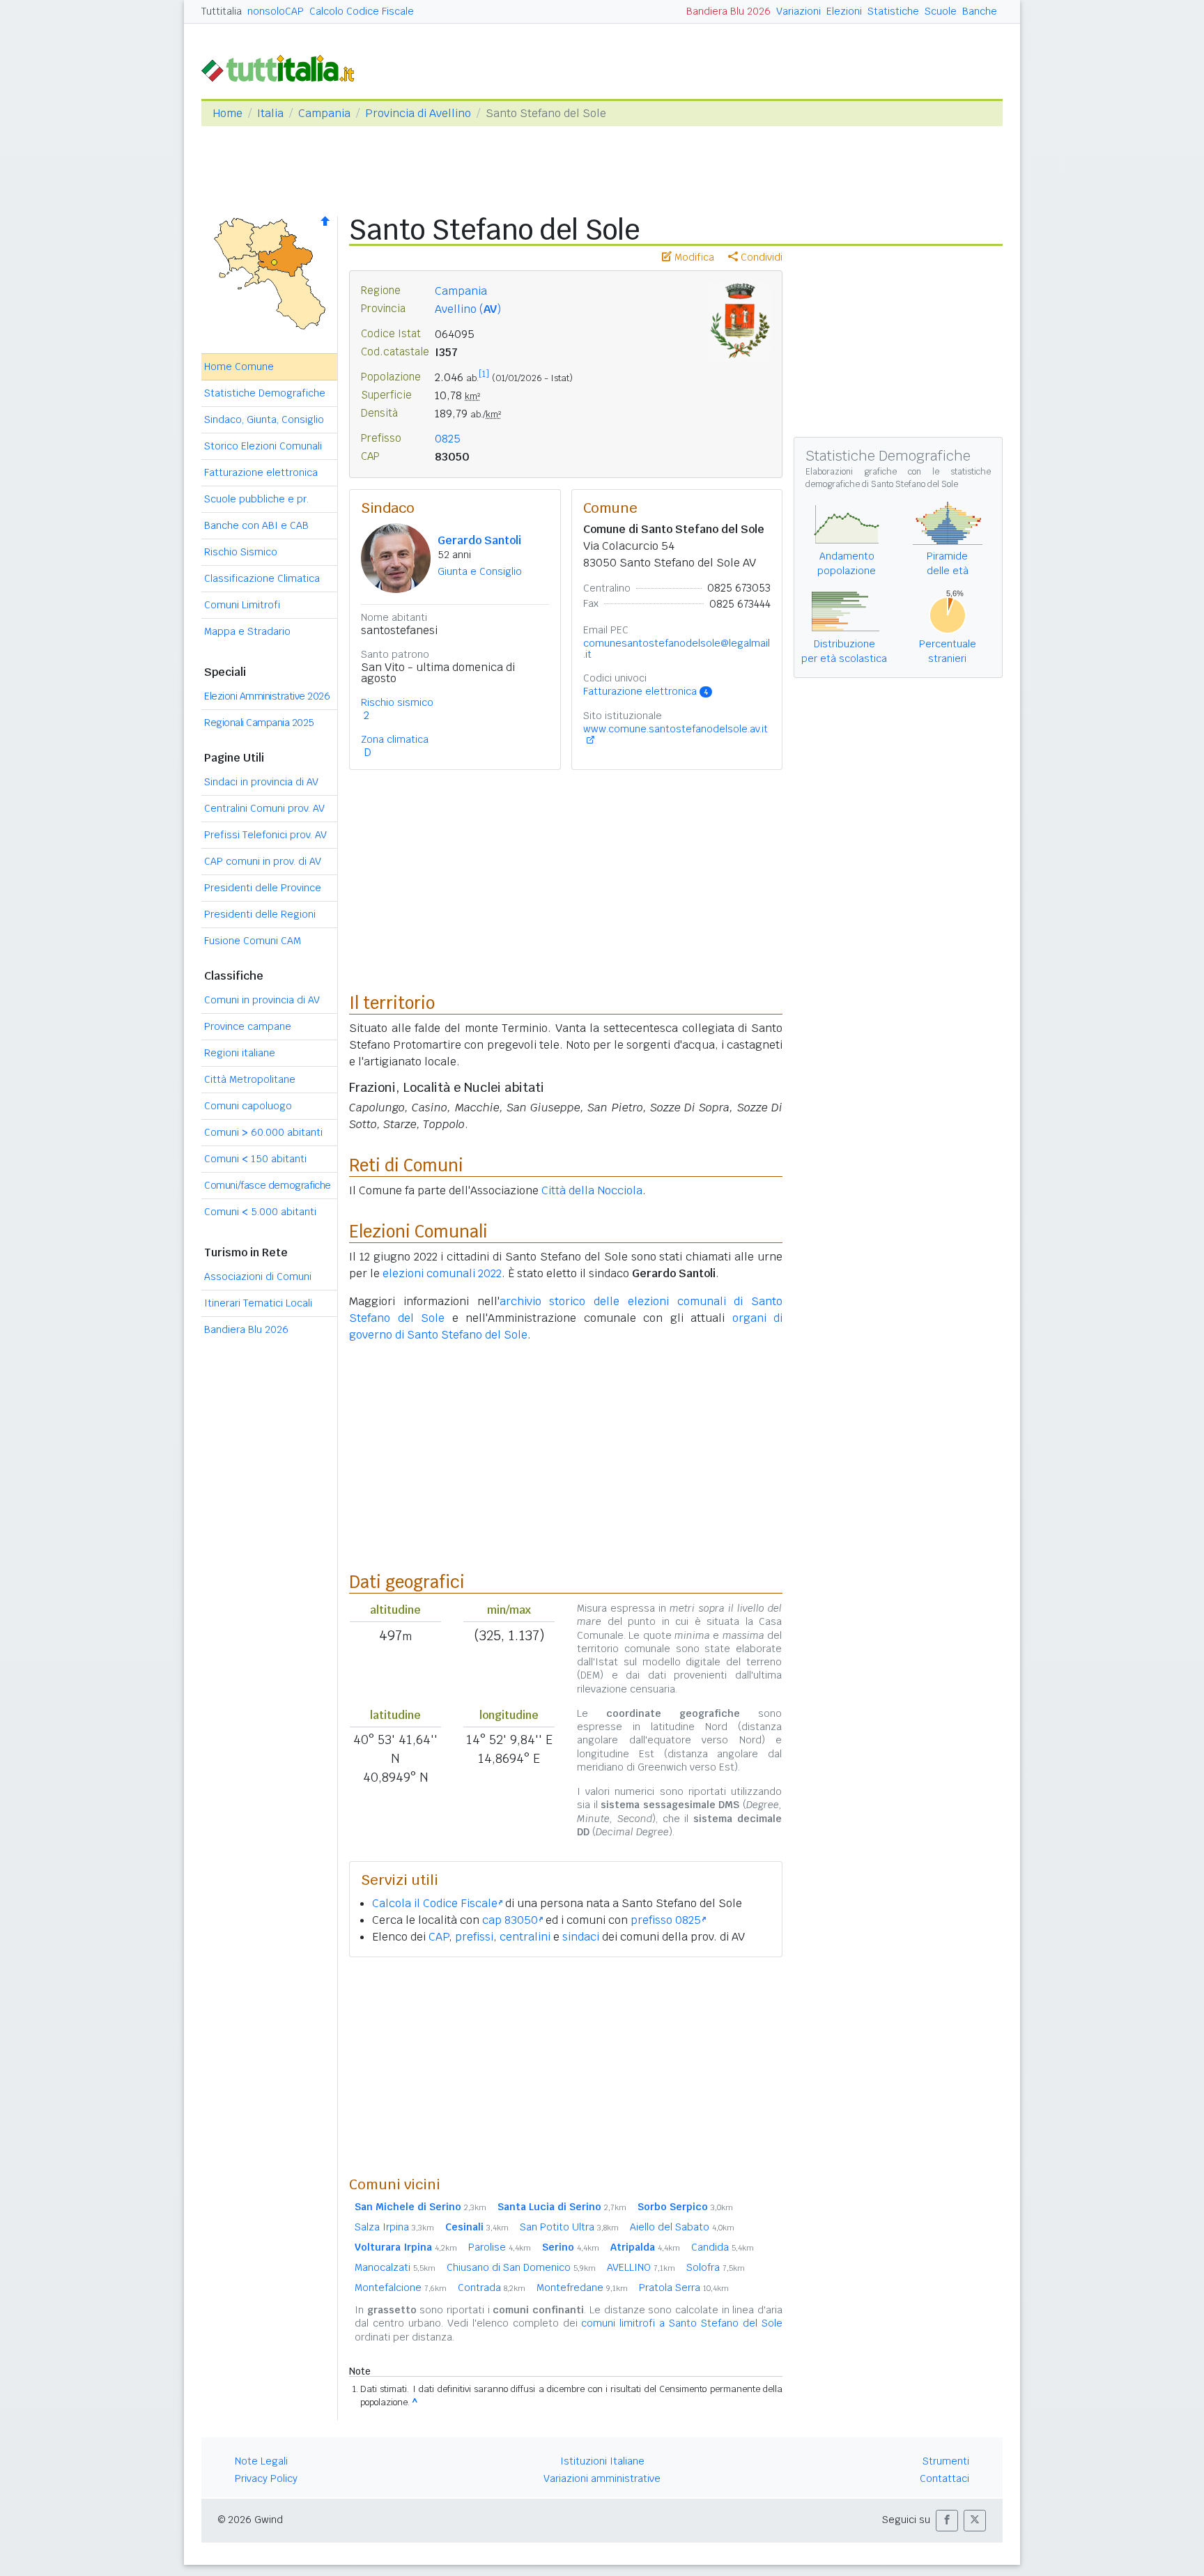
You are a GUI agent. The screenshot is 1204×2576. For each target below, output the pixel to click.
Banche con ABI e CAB (256, 525)
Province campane (248, 1026)
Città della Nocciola (592, 1190)
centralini (525, 1937)
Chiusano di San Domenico (521, 2267)
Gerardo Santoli (479, 540)
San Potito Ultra (569, 2227)
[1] (484, 374)
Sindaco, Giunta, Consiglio (264, 419)
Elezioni (844, 11)
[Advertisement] (566, 2066)
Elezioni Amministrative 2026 (267, 696)
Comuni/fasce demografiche (268, 1185)
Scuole (941, 11)
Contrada (492, 2288)
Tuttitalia (222, 11)
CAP (439, 1937)
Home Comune (239, 367)
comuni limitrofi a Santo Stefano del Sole (682, 2323)
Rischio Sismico (241, 552)
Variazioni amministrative (602, 2478)
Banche (980, 11)
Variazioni (798, 11)
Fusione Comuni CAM (253, 941)
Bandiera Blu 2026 (728, 11)
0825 (448, 439)
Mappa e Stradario (247, 631)
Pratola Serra (684, 2288)
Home (227, 113)
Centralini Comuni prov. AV (264, 808)
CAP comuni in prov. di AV (263, 861)
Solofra (716, 2267)
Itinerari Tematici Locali (258, 1303)
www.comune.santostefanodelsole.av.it (676, 729)
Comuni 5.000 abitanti (260, 1212)
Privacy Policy (266, 2478)
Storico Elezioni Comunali (263, 446)
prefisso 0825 (666, 1920)
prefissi (474, 1937)
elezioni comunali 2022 (442, 1273)
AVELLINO (641, 2267)
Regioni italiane (240, 1053)
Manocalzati (395, 2267)
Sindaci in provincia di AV (261, 782)
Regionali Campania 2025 (259, 723)
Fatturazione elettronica (261, 472)
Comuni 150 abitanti (255, 1159)
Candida (723, 2247)
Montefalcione (401, 2288)
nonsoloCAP (276, 11)
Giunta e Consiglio (480, 571)
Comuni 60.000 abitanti (263, 1132)
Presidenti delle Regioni (260, 914)
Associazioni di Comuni (258, 1277)
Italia (270, 113)
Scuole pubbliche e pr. (256, 499)
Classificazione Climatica (262, 578)
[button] (947, 2521)
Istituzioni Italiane (602, 2461)
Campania (324, 113)
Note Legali (261, 2461)
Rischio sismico (397, 702)
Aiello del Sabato (682, 2227)
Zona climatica (395, 739)
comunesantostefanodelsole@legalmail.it (677, 649)
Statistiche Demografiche (265, 393)
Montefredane (582, 2288)
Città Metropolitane (250, 1079)
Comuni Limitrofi (242, 605)
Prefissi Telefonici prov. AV (265, 835)
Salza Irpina (394, 2227)
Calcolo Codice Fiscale (362, 11)
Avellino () (468, 309)
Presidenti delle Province (263, 888)
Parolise (500, 2247)
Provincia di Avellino (418, 113)
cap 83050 (510, 1920)
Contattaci (944, 2478)
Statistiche (893, 11)
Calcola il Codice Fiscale (435, 1903)
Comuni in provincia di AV (262, 1000)
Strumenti (946, 2461)
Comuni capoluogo (248, 1106)
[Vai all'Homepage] (284, 67)
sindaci (581, 1937)
